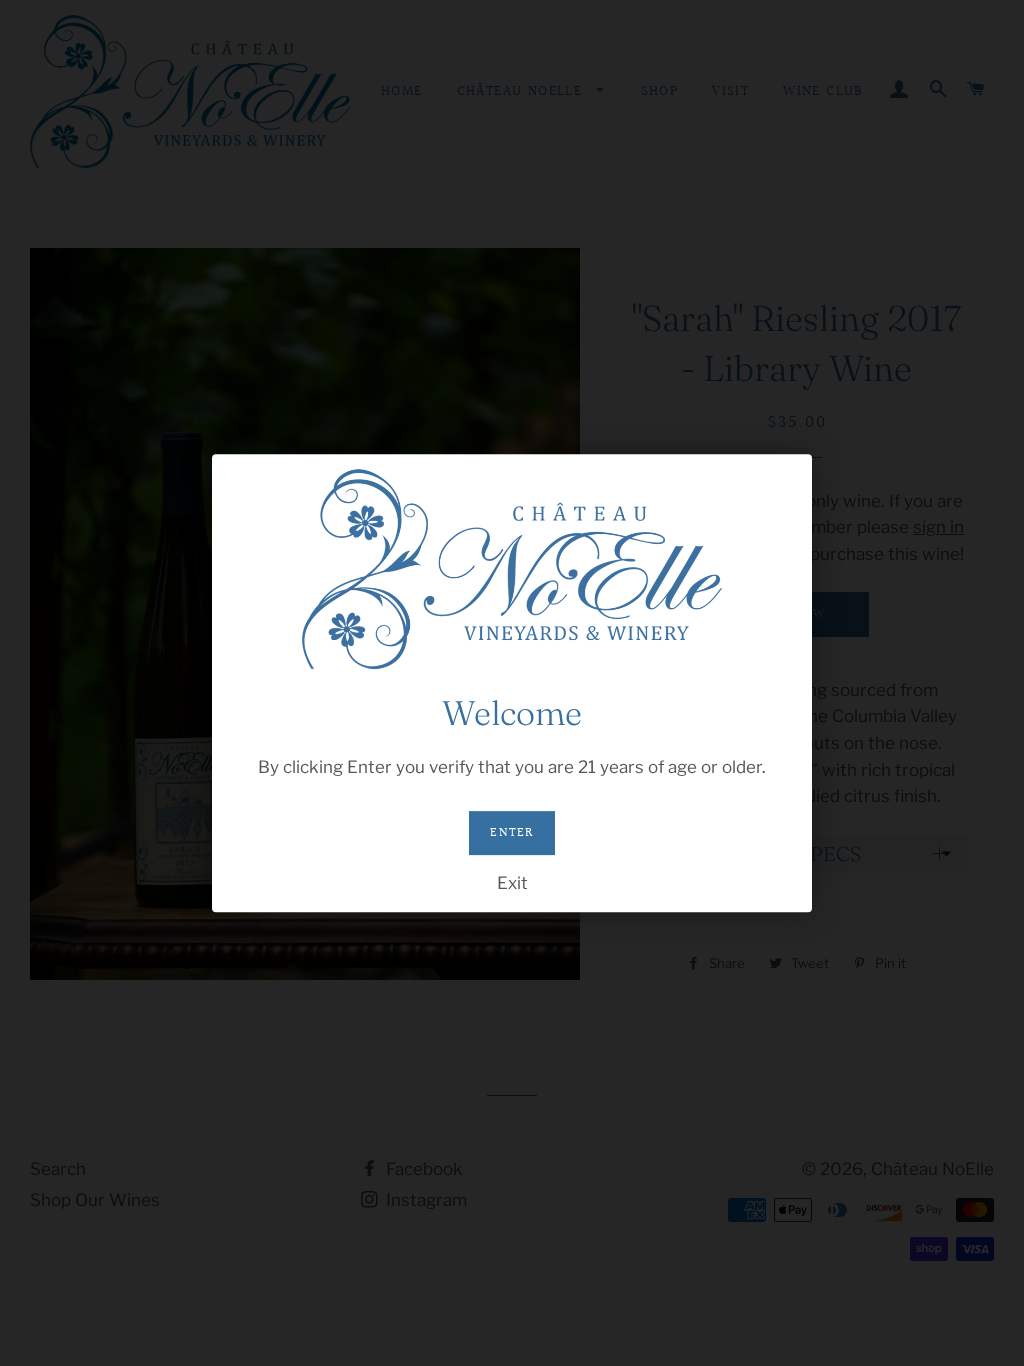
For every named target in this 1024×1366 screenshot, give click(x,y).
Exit (512, 883)
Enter (512, 833)
